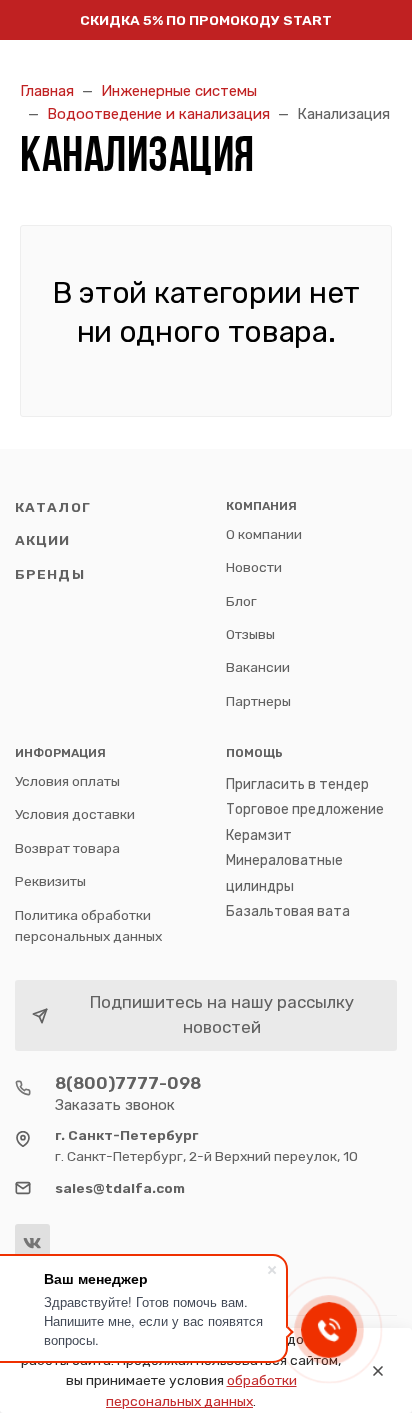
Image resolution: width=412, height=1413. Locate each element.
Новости (254, 567)
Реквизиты (50, 881)
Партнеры (258, 701)
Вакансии (258, 667)
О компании (264, 534)
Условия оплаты (67, 781)
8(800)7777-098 (128, 1083)
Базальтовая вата (288, 911)
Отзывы (250, 634)
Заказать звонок (115, 1105)
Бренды (50, 574)
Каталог (53, 507)
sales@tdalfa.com (120, 1188)
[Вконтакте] (32, 1241)
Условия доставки (75, 814)
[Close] (378, 1371)
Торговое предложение (305, 809)
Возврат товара (67, 848)
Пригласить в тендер (297, 784)
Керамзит (259, 835)
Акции (43, 540)
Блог (241, 601)
